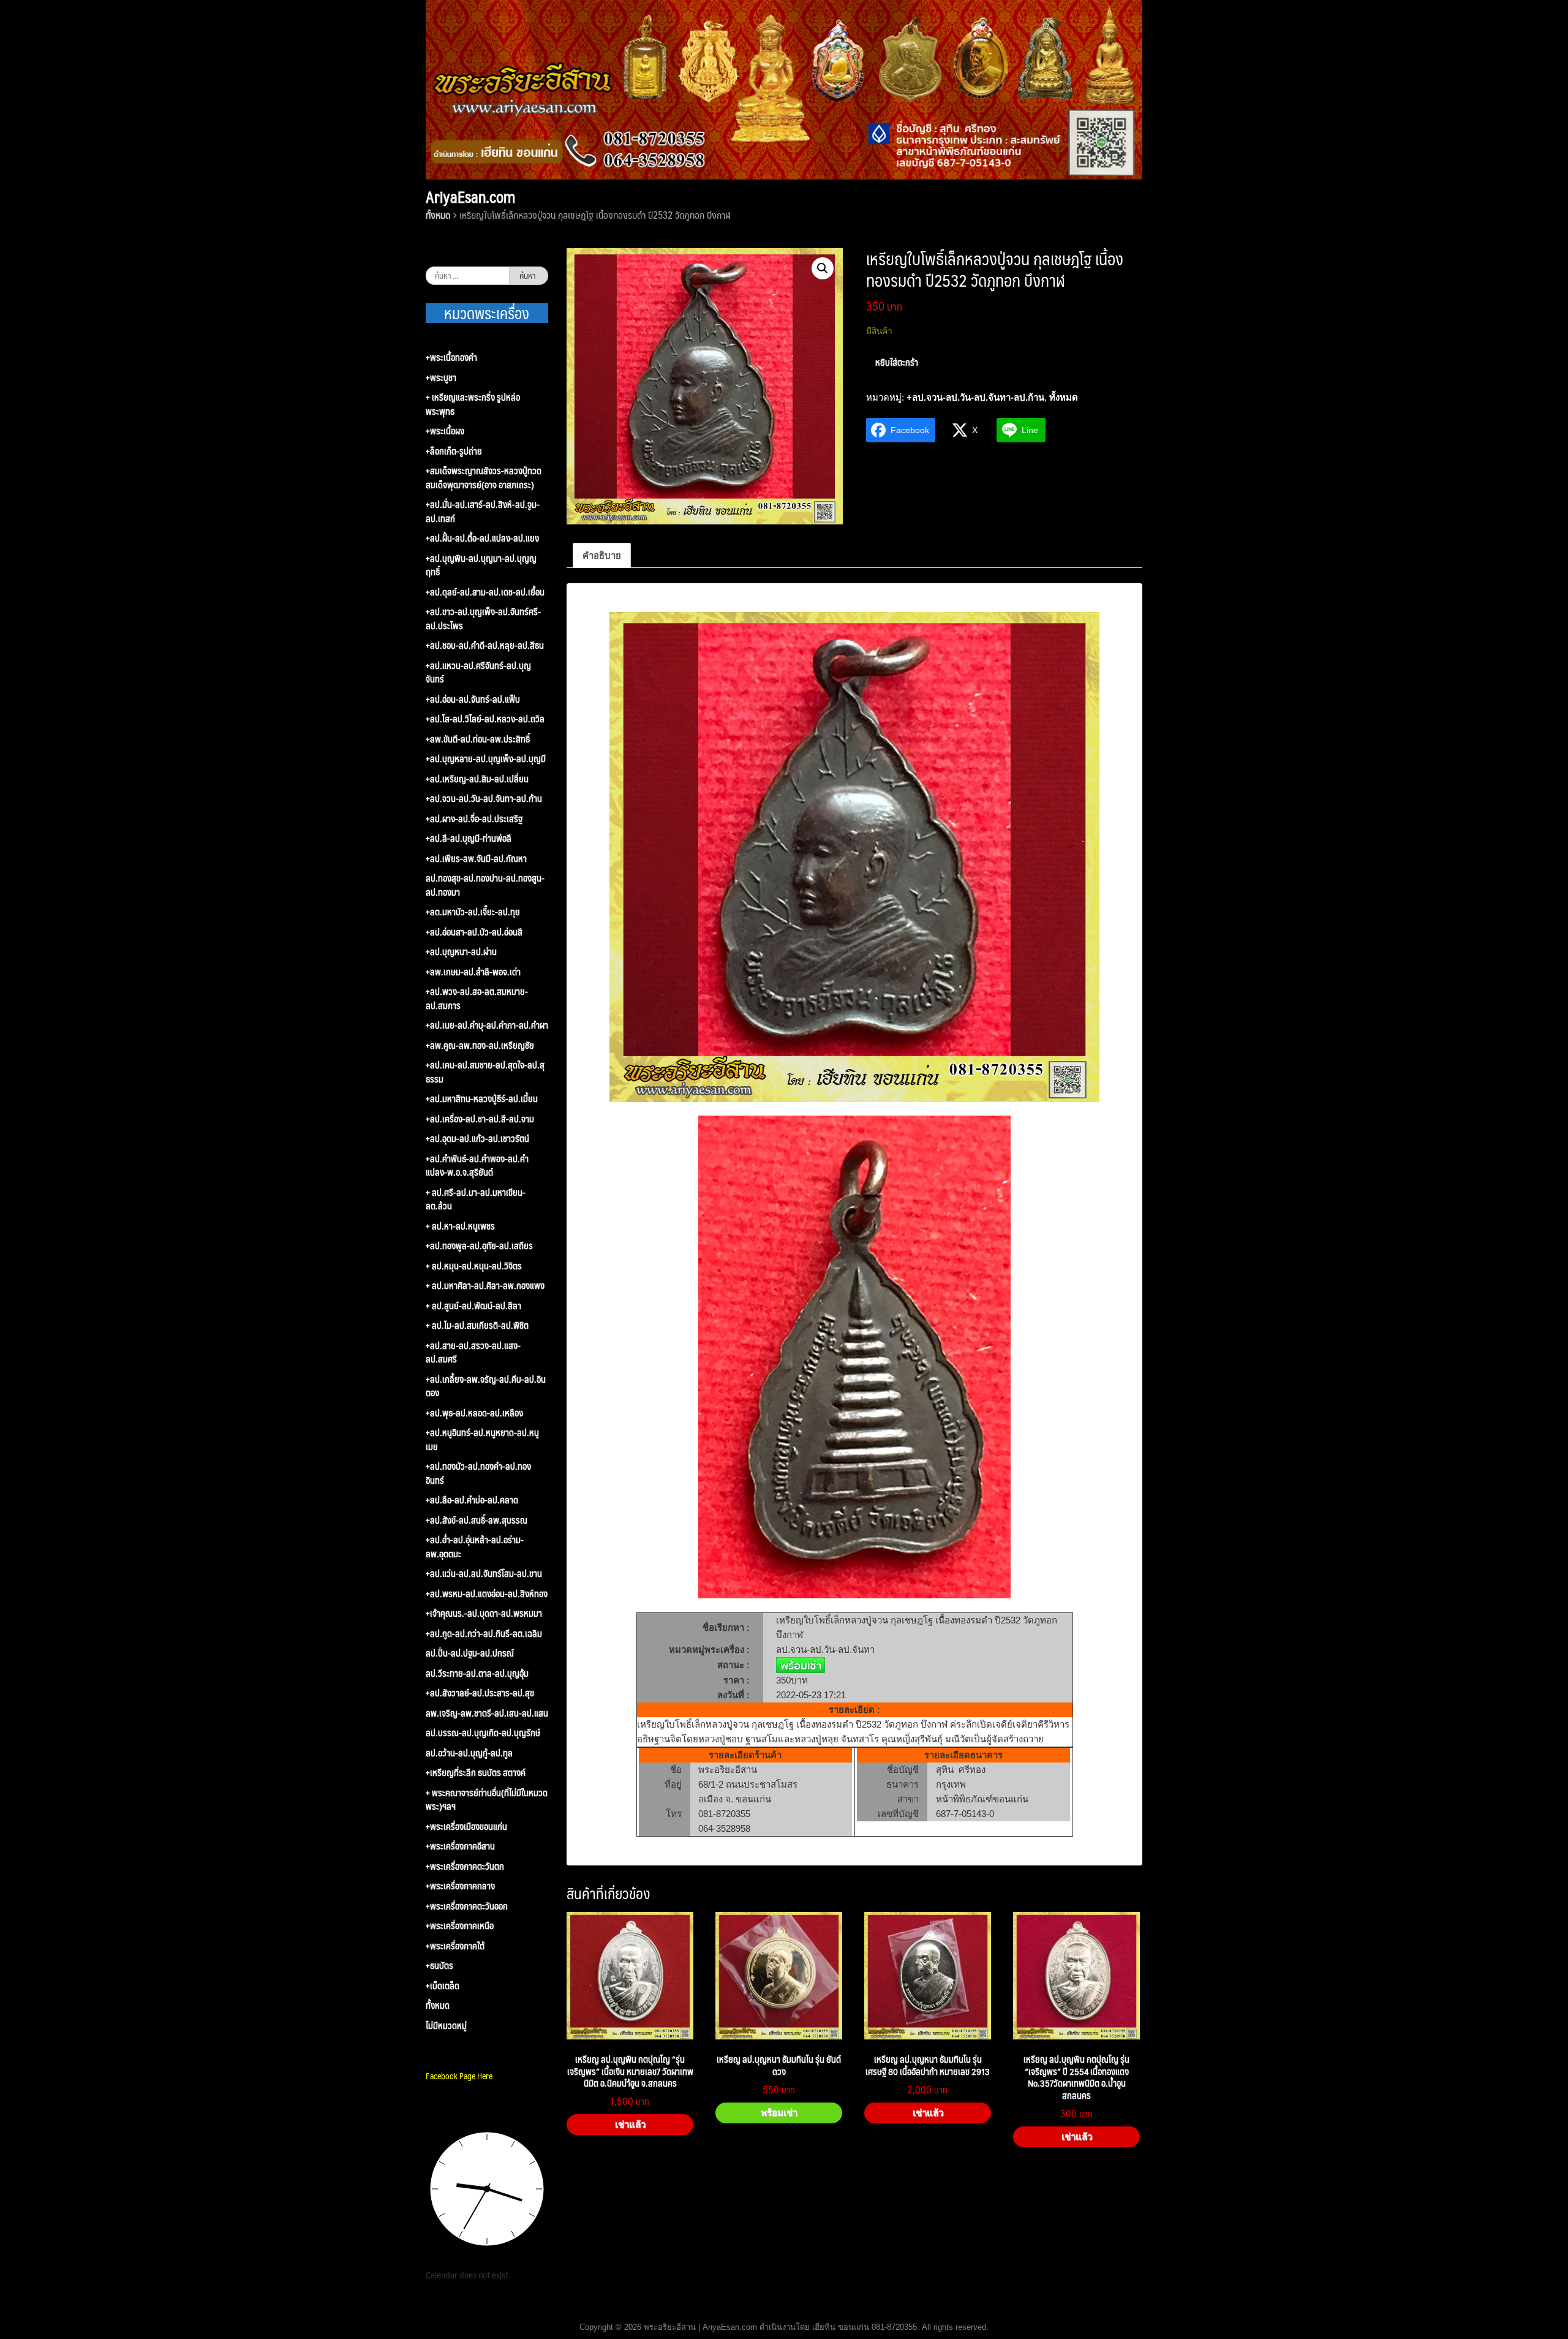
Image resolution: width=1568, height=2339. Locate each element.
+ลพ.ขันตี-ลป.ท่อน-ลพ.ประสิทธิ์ (478, 739)
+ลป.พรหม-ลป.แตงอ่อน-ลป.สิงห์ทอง (487, 1594)
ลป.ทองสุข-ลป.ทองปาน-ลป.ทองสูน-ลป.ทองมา (485, 885)
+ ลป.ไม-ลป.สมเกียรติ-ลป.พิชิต (477, 1325)
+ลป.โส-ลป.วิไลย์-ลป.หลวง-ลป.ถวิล (485, 719)
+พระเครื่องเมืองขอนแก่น (466, 1827)
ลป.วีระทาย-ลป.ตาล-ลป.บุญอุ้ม (477, 1673)
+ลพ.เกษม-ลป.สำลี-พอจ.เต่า (473, 972)
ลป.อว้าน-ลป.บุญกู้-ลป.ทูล (469, 1753)
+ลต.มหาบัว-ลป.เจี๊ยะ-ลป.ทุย (473, 912)
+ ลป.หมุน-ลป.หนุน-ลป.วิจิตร (474, 1266)
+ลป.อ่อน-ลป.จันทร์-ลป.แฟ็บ (473, 699)
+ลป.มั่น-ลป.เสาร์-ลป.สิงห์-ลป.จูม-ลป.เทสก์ (483, 511)
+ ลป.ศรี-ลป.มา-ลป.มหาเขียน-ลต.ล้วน (476, 1199)
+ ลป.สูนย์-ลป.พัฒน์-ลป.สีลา (473, 1306)
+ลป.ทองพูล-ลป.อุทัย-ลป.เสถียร (479, 1246)
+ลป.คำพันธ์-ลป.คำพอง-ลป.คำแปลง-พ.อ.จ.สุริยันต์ (477, 1166)
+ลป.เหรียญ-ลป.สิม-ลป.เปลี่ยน (477, 779)
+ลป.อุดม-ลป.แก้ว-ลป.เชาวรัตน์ (477, 1139)
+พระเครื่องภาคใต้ (455, 1946)
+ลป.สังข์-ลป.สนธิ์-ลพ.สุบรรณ (477, 1520)
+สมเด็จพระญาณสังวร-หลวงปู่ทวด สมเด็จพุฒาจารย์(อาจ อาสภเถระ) (484, 478)
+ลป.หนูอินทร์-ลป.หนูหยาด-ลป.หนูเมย (482, 1439)
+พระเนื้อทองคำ (451, 357)
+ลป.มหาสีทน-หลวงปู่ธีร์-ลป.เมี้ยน (482, 1099)
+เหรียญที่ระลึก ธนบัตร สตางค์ (476, 1773)
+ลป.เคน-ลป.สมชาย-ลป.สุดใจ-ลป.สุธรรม (485, 1072)
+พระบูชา (441, 378)
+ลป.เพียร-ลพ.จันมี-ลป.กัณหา (476, 859)
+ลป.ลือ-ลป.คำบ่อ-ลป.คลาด (472, 1500)
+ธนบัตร (439, 1966)
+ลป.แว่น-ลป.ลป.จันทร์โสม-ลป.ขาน (484, 1574)
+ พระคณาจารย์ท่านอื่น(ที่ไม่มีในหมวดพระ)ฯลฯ (487, 1800)
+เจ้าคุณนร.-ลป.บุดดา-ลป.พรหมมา (484, 1613)
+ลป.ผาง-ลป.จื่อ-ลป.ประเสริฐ (474, 819)
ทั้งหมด (438, 215)
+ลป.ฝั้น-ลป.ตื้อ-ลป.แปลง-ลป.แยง (482, 538)
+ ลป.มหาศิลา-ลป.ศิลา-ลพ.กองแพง (485, 1286)
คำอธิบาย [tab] (602, 555)
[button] (823, 268)
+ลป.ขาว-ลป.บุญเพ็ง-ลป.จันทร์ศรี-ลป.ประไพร (483, 618)
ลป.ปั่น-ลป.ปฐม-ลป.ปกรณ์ (470, 1653)
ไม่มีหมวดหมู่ (446, 2026)
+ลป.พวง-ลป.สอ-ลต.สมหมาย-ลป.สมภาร (477, 998)
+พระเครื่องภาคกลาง (460, 1886)
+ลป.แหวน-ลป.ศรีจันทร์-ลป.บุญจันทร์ (478, 672)
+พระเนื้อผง (445, 431)
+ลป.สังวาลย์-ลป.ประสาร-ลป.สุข (480, 1693)
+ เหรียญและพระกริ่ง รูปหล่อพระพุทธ (473, 404)
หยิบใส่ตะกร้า (897, 362)
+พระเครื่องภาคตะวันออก (467, 1906)
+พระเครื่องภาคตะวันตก (465, 1866)
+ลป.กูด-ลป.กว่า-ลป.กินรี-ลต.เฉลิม (484, 1634)
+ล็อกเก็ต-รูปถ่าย (454, 451)
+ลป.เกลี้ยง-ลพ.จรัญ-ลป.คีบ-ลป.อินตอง (486, 1386)
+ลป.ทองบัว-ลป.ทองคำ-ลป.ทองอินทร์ (478, 1473)
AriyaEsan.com (470, 197)
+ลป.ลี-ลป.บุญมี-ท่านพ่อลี (469, 838)
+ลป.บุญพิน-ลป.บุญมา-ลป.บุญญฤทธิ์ (481, 565)
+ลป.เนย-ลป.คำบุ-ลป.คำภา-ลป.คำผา (487, 1025)
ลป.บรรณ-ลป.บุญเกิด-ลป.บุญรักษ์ (483, 1733)
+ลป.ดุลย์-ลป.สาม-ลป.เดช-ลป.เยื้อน (485, 592)
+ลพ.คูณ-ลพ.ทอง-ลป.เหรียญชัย (480, 1045)
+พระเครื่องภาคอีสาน (460, 1846)
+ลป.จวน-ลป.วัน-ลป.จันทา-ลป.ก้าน (975, 397)
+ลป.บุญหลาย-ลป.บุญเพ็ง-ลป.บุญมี (486, 759)
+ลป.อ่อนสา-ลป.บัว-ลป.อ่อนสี (474, 932)
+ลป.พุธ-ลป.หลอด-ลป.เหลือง (474, 1413)
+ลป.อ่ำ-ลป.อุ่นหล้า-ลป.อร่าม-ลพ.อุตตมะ (475, 1547)
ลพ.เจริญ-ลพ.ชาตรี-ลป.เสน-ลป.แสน (487, 1713)
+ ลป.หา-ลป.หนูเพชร (460, 1226)
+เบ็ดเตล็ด (443, 1986)
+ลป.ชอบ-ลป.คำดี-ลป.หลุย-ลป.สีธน (485, 645)
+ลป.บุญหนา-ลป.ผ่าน (461, 952)
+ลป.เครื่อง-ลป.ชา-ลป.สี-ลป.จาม (480, 1119)
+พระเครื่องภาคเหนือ (460, 1926)
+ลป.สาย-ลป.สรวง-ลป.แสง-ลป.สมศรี (473, 1352)
